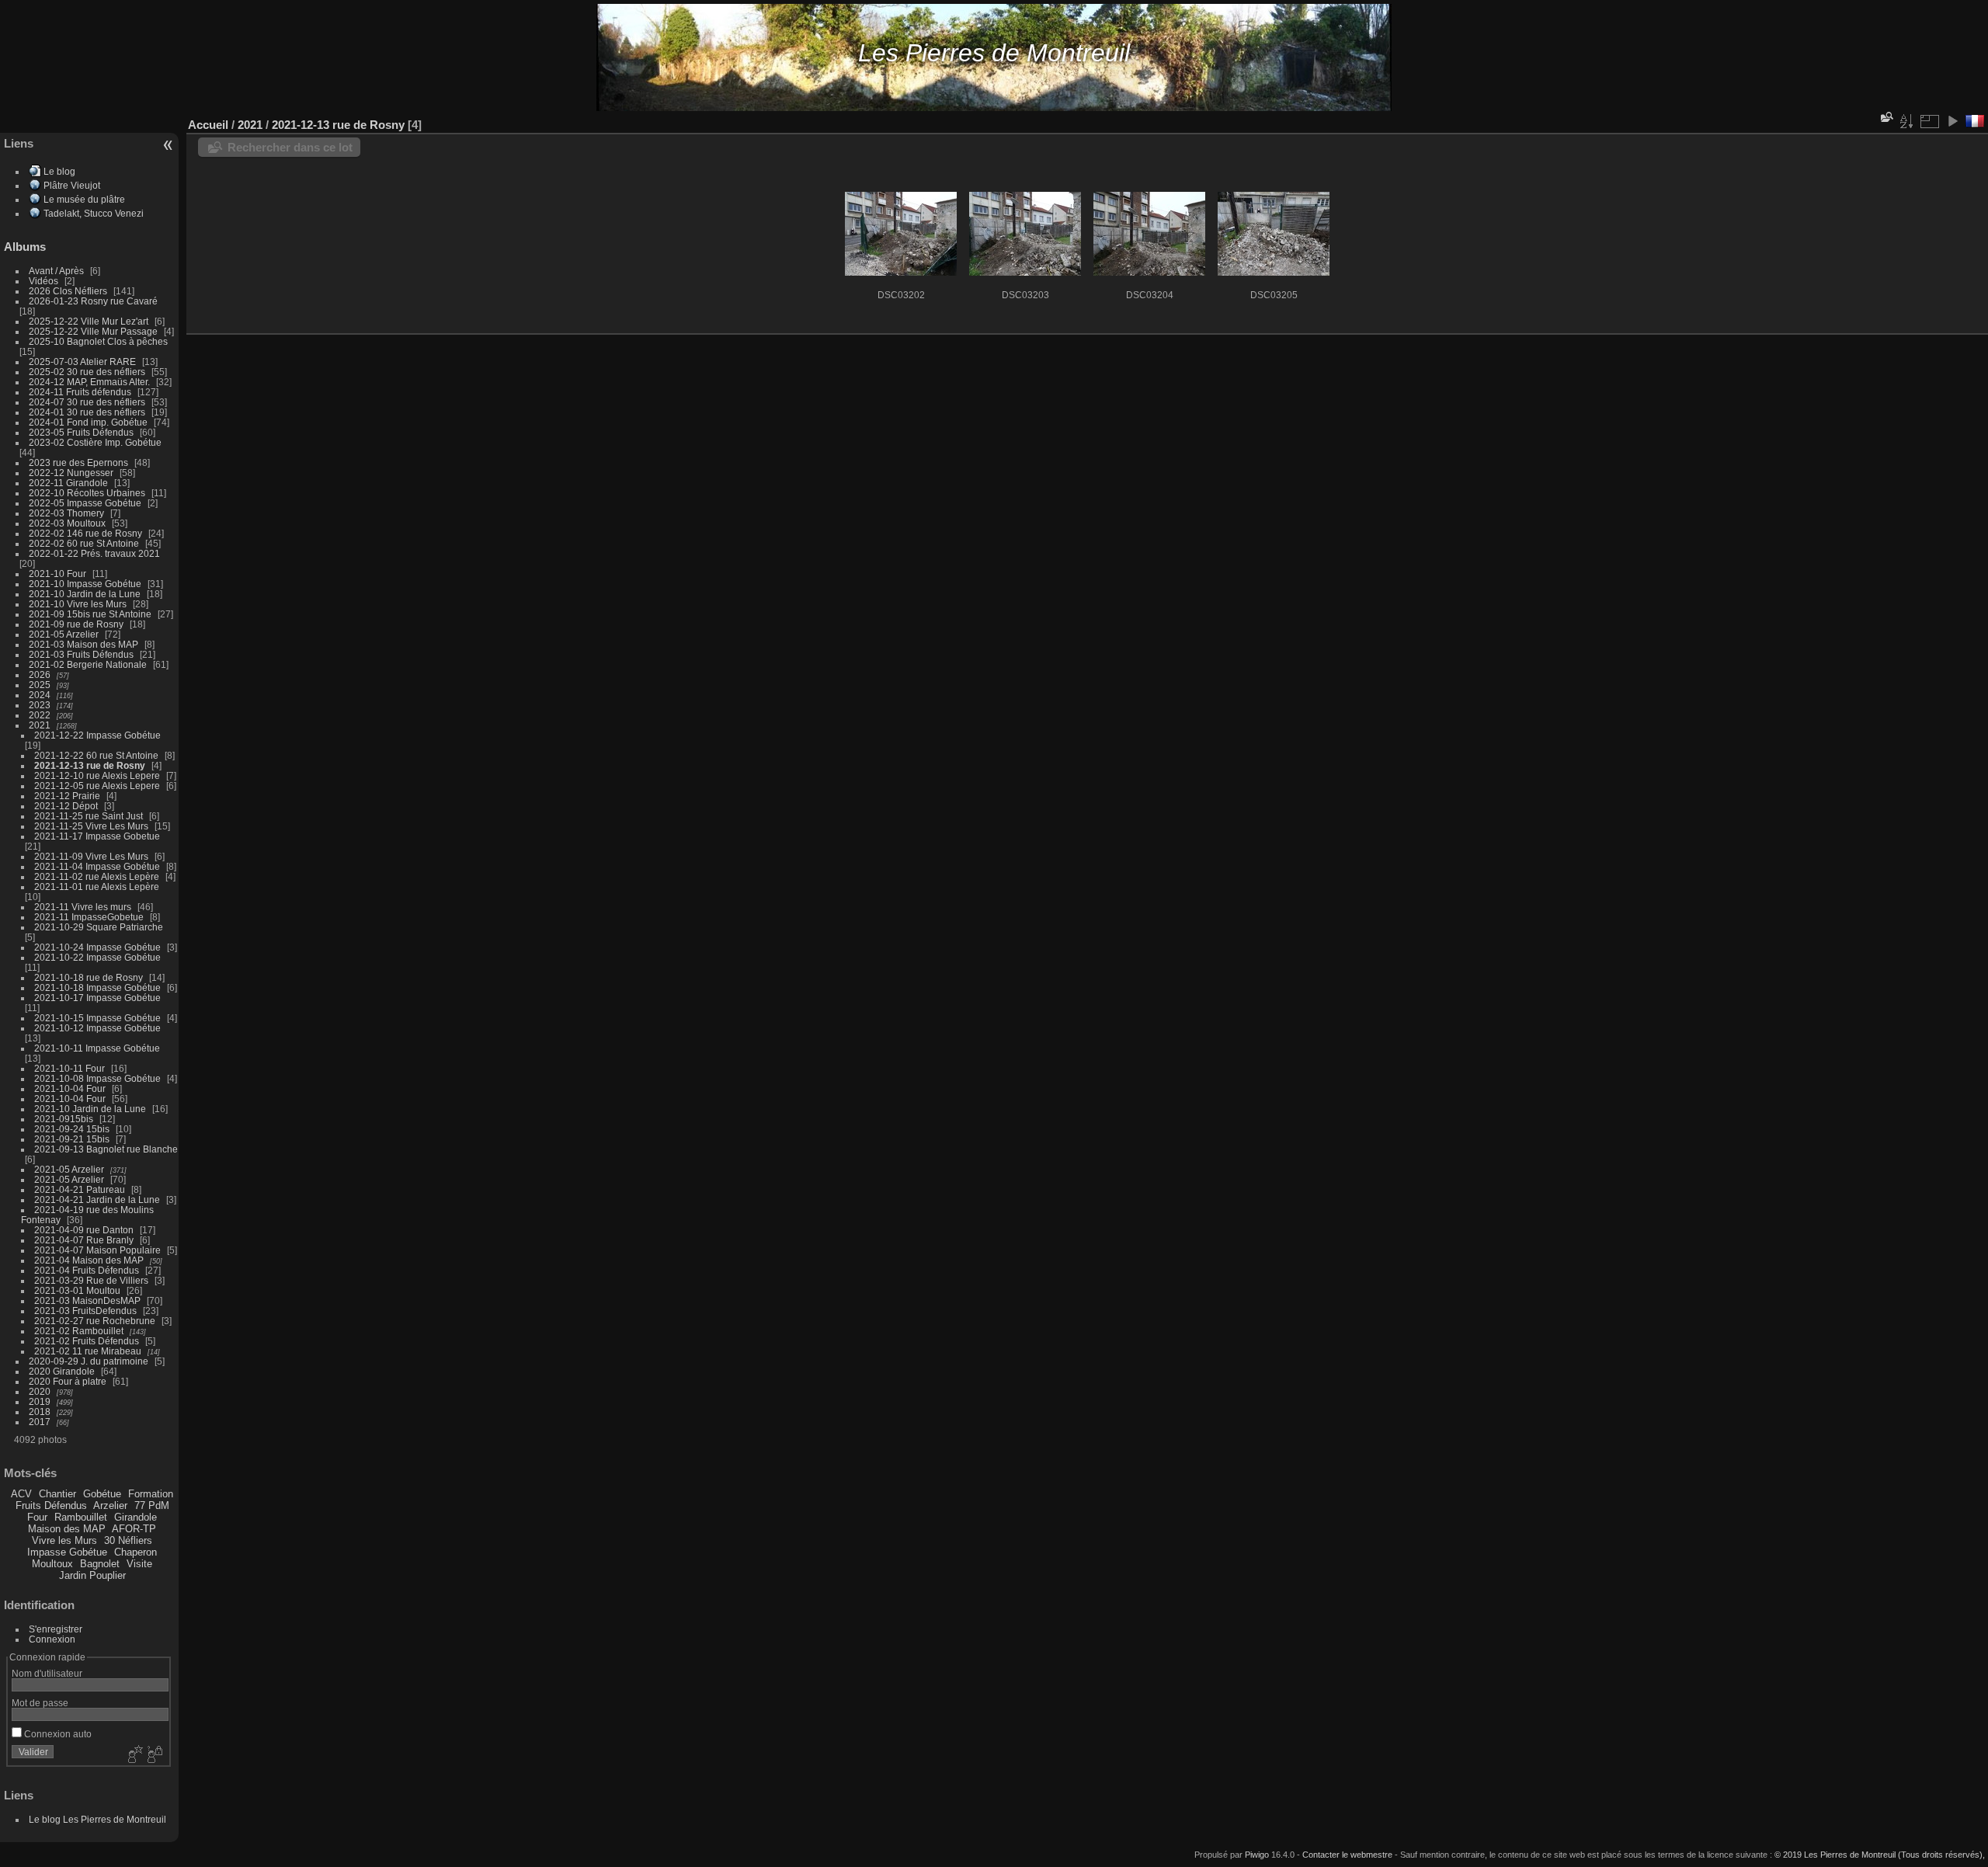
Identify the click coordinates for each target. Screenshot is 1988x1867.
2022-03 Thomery (66, 513)
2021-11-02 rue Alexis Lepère (97, 876)
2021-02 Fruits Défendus (87, 1341)
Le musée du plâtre (84, 199)
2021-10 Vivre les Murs (78, 604)
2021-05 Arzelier (64, 634)
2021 (40, 725)
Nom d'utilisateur (47, 1673)
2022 (40, 715)
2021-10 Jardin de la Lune (85, 594)
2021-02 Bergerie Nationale (88, 664)
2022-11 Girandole (68, 483)
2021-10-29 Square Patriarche (99, 927)
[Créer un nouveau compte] (134, 1755)
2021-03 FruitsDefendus (85, 1311)
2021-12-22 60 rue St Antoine (96, 755)
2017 (40, 1422)
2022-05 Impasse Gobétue (85, 503)
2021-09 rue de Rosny (76, 624)
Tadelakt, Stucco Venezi (94, 213)
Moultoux (52, 1564)
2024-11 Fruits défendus (80, 392)
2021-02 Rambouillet (79, 1331)
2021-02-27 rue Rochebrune (95, 1321)
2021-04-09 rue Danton (84, 1230)
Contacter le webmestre (1347, 1855)
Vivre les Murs (64, 1540)
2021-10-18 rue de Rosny (89, 977)
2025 (40, 685)
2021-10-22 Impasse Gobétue (97, 957)
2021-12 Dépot (66, 806)
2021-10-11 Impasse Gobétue (97, 1048)
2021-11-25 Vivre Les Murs (91, 826)
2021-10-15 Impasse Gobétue (97, 1018)
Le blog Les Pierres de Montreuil (97, 1819)
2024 (40, 695)
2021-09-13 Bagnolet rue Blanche (106, 1149)
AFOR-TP (134, 1529)
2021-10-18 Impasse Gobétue (97, 987)
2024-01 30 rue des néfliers (88, 412)
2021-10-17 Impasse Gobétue (97, 998)
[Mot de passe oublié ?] (154, 1755)
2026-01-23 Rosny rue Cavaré (93, 301)
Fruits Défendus (51, 1505)
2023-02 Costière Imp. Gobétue (95, 442)
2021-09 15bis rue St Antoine (90, 614)
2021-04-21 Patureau (80, 1189)
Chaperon (136, 1552)
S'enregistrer (56, 1629)
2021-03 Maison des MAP (83, 644)
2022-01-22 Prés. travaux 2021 (94, 553)
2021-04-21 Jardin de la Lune (97, 1199)
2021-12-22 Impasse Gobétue (97, 735)
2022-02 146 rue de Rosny (85, 533)
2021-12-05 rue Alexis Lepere (97, 786)
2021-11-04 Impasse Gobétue (97, 866)
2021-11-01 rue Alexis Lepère (97, 887)
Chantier (57, 1494)
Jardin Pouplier (92, 1575)
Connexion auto (57, 1734)
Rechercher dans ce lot (290, 147)
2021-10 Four (57, 574)
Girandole (136, 1517)
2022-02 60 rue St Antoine (84, 543)
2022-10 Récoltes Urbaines (87, 493)
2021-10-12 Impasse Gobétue (97, 1028)
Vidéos (43, 281)
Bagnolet (100, 1564)
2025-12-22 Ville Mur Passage (93, 331)
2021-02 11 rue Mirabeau (88, 1351)
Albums (25, 247)
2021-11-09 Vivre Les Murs (91, 856)
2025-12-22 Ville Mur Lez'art (89, 321)
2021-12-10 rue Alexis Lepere (97, 775)
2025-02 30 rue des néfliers (87, 372)
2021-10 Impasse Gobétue (85, 584)
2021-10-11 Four (70, 1068)
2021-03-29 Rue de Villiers (91, 1280)
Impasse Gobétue (67, 1552)
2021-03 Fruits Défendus (81, 654)
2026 (40, 674)
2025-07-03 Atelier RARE (82, 362)
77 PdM (152, 1505)
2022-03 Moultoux (67, 523)
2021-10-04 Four (70, 1088)
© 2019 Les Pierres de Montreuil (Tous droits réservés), (1880, 1855)
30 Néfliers (128, 1540)
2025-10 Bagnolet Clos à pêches (98, 341)
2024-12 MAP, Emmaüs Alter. (89, 382)
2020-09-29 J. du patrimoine (89, 1361)
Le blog (59, 171)
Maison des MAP (67, 1529)
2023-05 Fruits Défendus (81, 432)
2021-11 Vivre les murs (83, 907)
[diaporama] (1952, 121)
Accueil (208, 125)
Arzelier (110, 1505)
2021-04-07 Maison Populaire (97, 1250)
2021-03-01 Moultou (77, 1290)
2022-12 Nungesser (71, 473)
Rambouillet (81, 1517)
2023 (40, 705)
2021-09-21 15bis (72, 1139)
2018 (40, 1412)
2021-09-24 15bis (72, 1129)
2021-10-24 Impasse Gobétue (97, 947)
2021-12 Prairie (67, 796)
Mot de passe (40, 1703)
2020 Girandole (62, 1371)
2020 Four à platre (68, 1381)
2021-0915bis (64, 1119)
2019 (40, 1401)
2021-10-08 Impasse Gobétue (97, 1078)
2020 (40, 1391)
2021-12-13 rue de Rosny (90, 765)
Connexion (52, 1639)
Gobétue (102, 1494)
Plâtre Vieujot (72, 185)
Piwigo (1257, 1855)
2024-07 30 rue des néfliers (87, 402)
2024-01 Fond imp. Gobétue (88, 422)
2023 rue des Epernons (78, 462)
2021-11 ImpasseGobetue (89, 917)
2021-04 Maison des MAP (89, 1260)
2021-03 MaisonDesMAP (87, 1300)
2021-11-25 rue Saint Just (89, 816)
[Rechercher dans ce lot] (1885, 117)
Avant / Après (56, 271)
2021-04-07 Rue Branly (84, 1240)
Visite (139, 1564)
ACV (21, 1494)
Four (37, 1517)
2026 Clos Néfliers (68, 291)
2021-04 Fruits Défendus (87, 1270)
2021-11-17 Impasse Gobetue (97, 836)
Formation (151, 1494)
